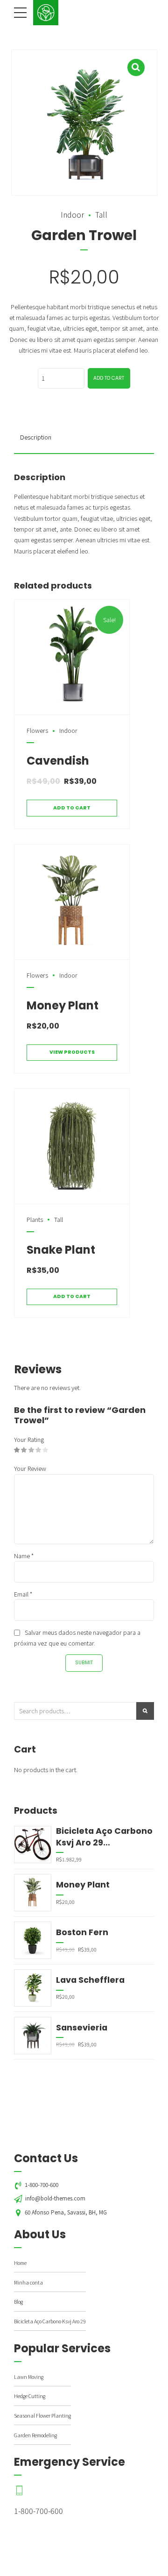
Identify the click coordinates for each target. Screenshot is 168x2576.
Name (24, 1556)
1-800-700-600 (38, 2511)
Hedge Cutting (30, 2396)
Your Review (30, 1468)
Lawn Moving (29, 2377)
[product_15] (72, 902)
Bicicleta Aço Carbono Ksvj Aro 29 (104, 1837)
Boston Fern (82, 1932)
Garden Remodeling (35, 2435)
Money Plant (63, 1005)
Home (20, 2263)
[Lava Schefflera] (33, 1988)
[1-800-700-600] (44, 2491)
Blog (18, 2302)
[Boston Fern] (33, 1940)
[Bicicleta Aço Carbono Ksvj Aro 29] (33, 1845)
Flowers (37, 730)
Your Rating (29, 1439)
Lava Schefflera (90, 1980)
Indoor (72, 214)
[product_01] (72, 657)
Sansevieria (82, 2028)
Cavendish (58, 761)
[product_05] (72, 1146)
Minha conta (28, 2282)
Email (23, 1594)
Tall (101, 214)
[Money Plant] (33, 1893)
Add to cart (109, 378)
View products (72, 1052)
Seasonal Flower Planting (42, 2416)
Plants (35, 1219)
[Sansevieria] (33, 2036)
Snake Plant (61, 1250)
